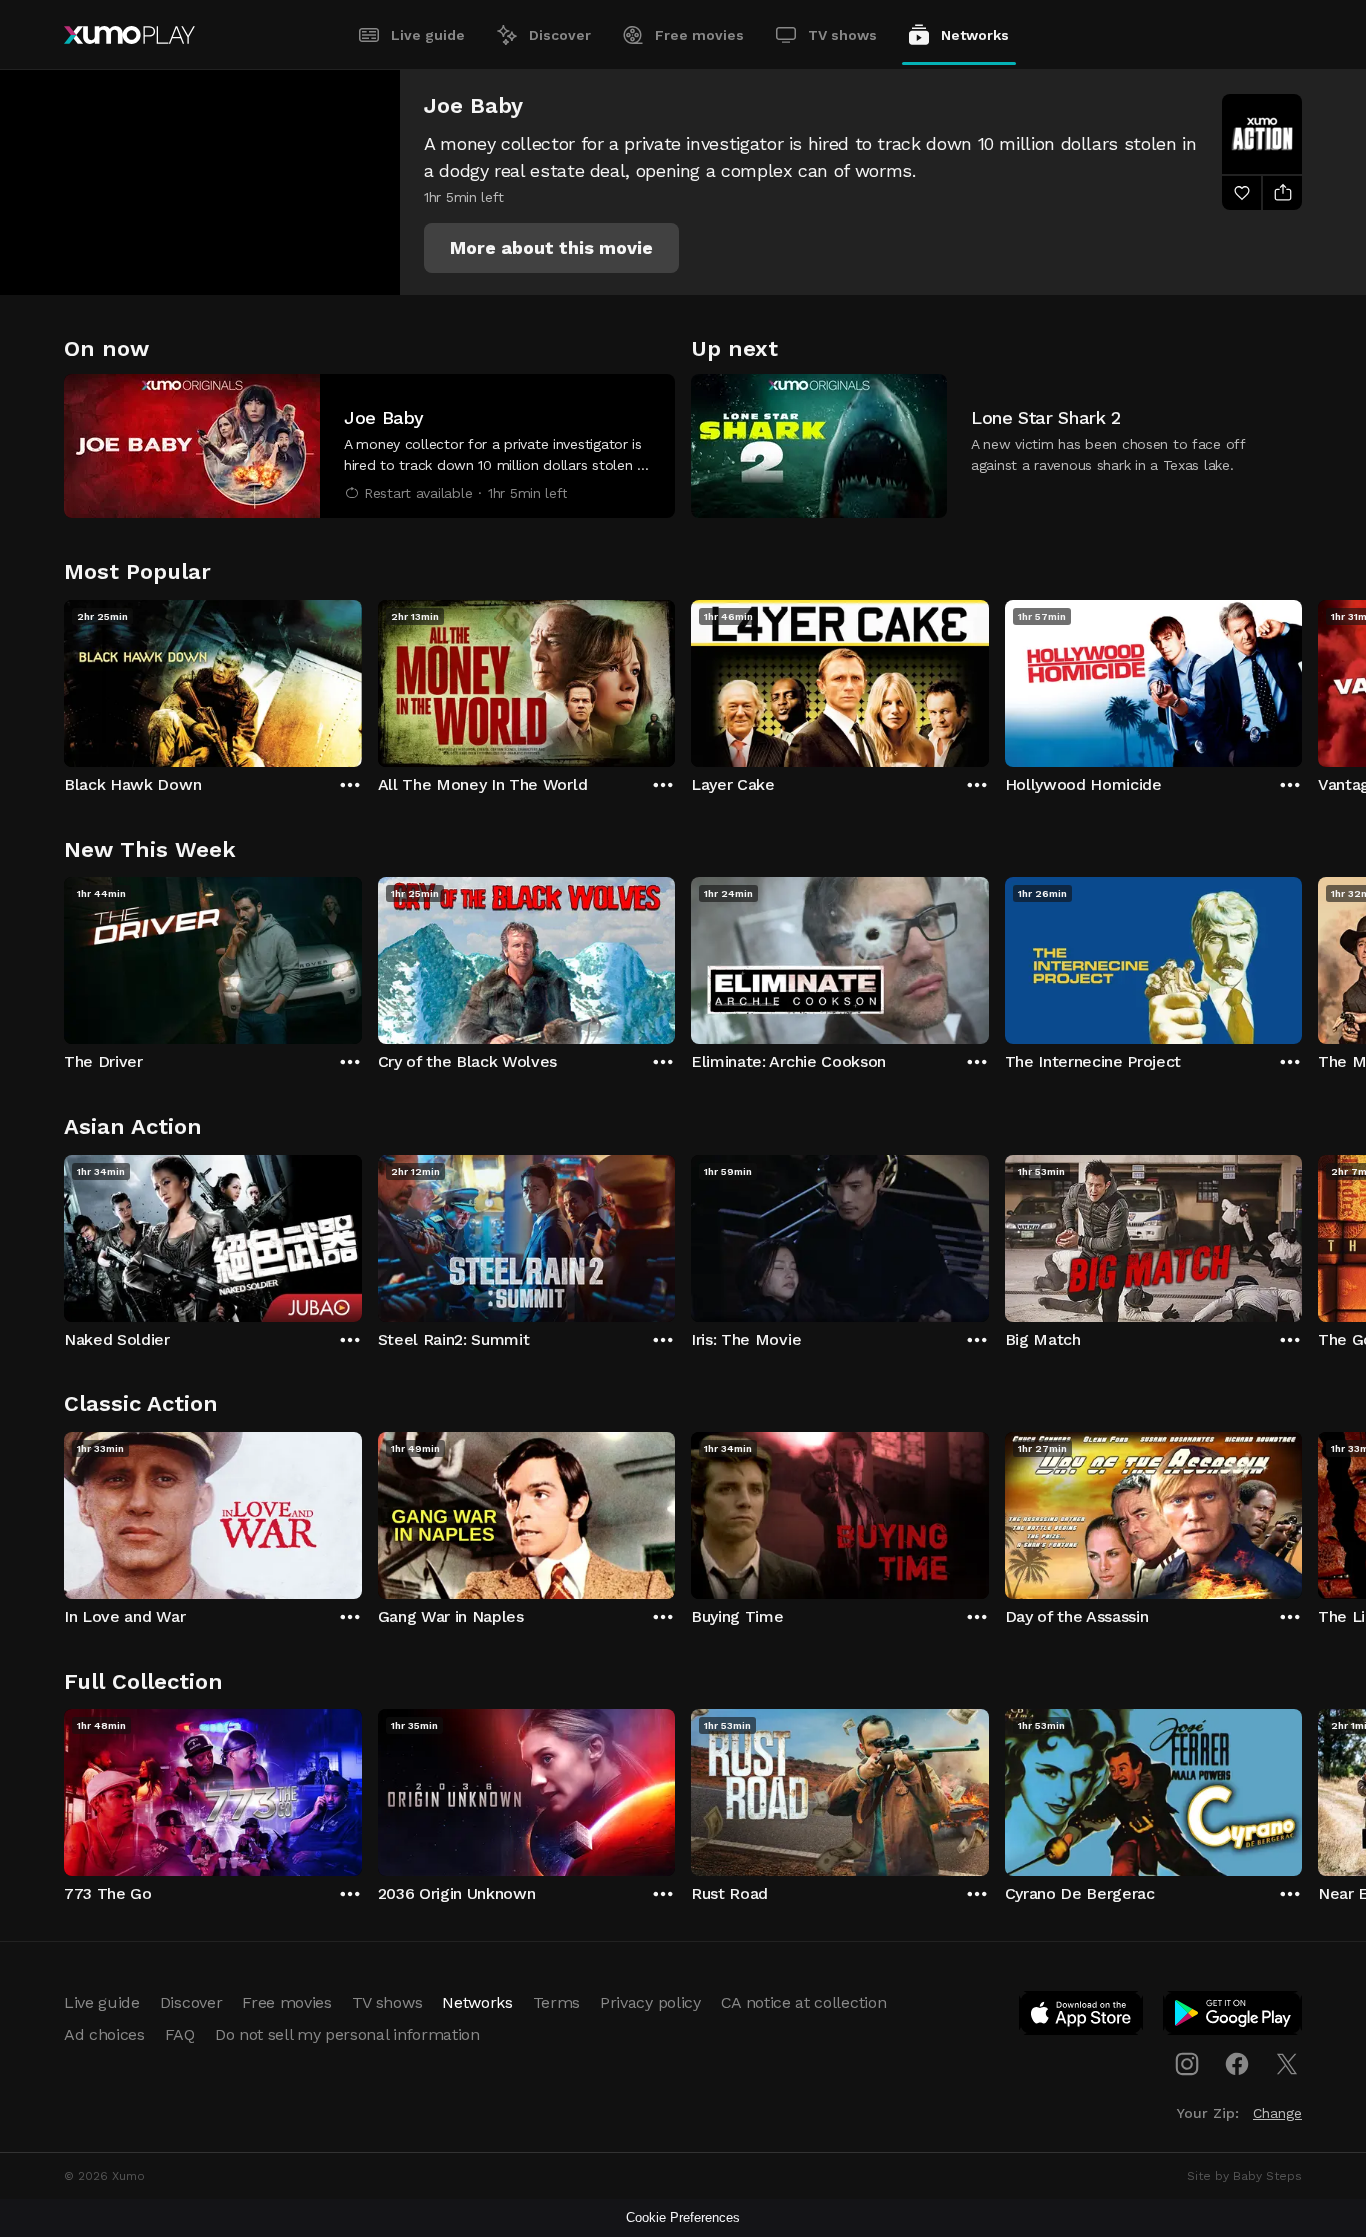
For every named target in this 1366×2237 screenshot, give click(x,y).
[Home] (129, 35)
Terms (556, 2002)
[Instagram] (1187, 2064)
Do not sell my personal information (347, 2034)
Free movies (699, 35)
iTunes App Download (1082, 2017)
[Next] (1302, 679)
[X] (1287, 2064)
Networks (975, 35)
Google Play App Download (1233, 2017)
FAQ (180, 2034)
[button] (551, 248)
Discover (560, 35)
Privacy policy (650, 2002)
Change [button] (1277, 2113)
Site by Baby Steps (1244, 2176)
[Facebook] (1237, 2064)
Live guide (428, 35)
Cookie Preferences (683, 2217)
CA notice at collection (804, 2002)
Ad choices (104, 2034)
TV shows (842, 35)
